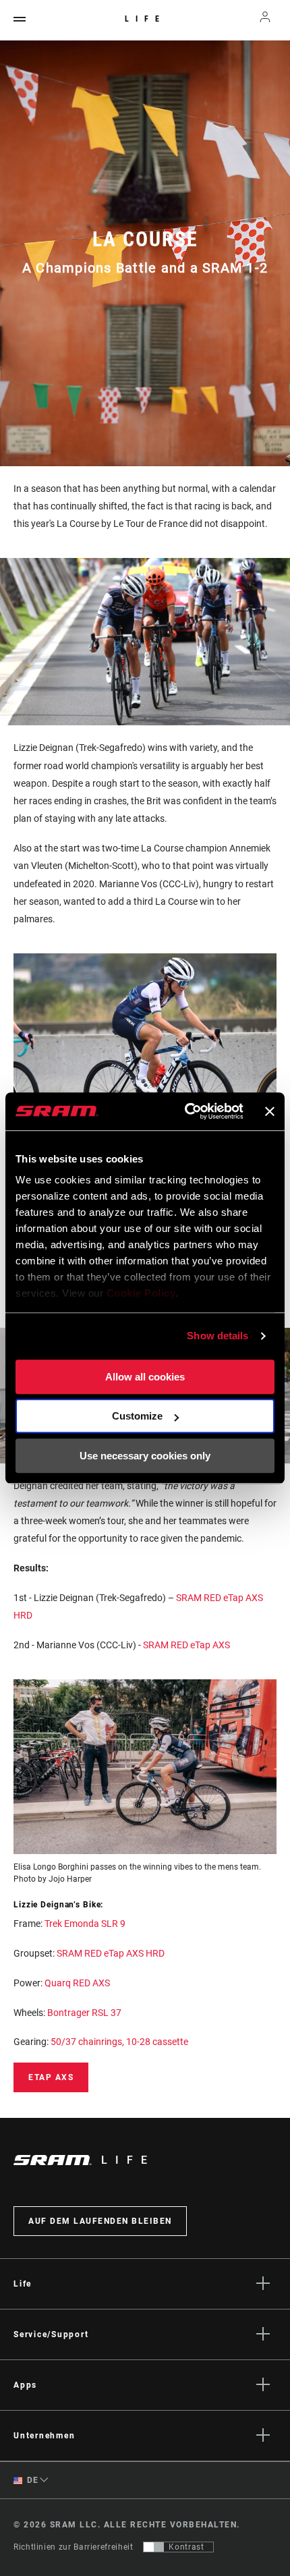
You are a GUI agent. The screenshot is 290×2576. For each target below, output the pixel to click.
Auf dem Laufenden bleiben (100, 2221)
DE (32, 2480)
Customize (137, 1416)
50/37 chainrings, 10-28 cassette (119, 2042)
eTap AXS (51, 2077)
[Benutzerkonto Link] (265, 20)
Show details (217, 1336)
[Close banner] (270, 1111)
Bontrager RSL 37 (84, 2013)
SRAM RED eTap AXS (186, 1645)
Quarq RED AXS (77, 1983)
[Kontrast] (154, 2547)
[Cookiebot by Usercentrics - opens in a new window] (185, 1111)
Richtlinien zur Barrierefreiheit (73, 2547)
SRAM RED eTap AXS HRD (111, 1953)
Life (145, 19)
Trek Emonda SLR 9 (85, 1924)
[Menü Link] (20, 20)
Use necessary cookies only (145, 1456)
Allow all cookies (145, 1377)
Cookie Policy (141, 1293)
